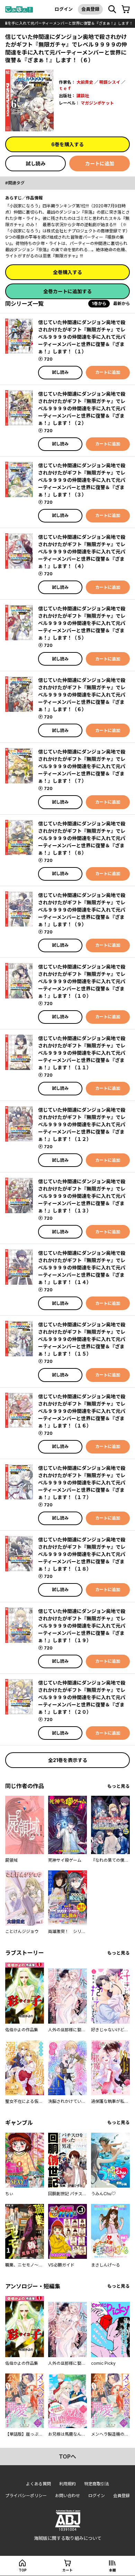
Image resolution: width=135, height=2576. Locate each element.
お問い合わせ (67, 2496)
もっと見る (119, 1786)
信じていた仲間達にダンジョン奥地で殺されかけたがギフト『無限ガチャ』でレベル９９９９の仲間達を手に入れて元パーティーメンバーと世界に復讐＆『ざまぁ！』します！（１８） (82, 1554)
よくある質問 (38, 2484)
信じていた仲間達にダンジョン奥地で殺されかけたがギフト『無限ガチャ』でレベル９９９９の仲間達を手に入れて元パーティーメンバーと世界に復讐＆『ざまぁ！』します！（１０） (82, 981)
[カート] (126, 9)
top (23, 2570)
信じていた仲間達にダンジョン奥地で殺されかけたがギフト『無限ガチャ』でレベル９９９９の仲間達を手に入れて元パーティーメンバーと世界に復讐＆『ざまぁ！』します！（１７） (82, 1483)
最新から (121, 303)
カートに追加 (100, 163)
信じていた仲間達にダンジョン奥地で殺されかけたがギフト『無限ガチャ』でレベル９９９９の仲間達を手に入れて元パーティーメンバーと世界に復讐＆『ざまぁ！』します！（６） (82, 695)
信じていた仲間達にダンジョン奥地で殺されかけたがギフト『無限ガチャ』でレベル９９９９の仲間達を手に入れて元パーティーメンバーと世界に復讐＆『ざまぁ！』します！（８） (82, 838)
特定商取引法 (97, 2484)
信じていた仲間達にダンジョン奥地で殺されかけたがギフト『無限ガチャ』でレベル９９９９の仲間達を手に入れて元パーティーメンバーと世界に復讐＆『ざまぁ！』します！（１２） (82, 1124)
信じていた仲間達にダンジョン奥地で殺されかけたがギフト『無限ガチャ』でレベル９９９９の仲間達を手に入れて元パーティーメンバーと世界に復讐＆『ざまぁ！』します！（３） (82, 480)
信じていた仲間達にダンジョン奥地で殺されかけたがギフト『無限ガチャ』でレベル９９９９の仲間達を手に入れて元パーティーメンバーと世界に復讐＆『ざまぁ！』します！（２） (82, 408)
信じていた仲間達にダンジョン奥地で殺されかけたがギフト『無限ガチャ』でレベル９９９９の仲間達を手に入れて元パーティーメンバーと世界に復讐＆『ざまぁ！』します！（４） (82, 552)
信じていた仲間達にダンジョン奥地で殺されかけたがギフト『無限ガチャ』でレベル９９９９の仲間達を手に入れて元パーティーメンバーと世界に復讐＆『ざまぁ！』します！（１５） (82, 1339)
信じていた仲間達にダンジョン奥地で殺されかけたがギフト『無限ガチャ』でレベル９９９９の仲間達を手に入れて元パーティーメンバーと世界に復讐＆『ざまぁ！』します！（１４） (82, 1268)
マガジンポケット (97, 103)
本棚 (112, 2570)
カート (67, 2570)
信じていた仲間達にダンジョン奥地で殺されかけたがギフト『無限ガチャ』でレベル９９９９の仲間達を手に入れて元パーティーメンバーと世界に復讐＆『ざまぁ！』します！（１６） (82, 1411)
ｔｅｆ (65, 88)
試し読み (36, 163)
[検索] (112, 9)
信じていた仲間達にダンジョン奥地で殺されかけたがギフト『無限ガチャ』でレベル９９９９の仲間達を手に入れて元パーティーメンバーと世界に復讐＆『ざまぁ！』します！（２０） (82, 1697)
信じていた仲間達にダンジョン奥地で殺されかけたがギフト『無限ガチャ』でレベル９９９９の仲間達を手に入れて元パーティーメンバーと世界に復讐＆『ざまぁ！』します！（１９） (82, 1626)
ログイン (64, 9)
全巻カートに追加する (67, 291)
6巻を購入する (67, 144)
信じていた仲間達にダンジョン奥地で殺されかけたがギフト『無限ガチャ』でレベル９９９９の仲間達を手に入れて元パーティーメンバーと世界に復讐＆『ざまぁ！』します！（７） (82, 766)
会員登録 (90, 9)
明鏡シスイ (110, 82)
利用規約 (67, 2484)
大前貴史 (85, 82)
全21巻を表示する (68, 1760)
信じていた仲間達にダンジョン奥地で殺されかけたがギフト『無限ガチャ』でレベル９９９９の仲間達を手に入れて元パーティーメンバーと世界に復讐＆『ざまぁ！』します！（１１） (82, 1053)
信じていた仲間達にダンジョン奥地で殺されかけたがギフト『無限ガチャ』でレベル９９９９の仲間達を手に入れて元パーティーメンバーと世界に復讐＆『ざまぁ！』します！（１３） (82, 1196)
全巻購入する (67, 272)
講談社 (83, 96)
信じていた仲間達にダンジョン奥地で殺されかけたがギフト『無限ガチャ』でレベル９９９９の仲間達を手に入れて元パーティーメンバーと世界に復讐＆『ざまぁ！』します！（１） (82, 337)
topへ (67, 2456)
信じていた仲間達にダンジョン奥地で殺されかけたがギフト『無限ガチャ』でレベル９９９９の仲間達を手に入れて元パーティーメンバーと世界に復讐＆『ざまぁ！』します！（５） (82, 623)
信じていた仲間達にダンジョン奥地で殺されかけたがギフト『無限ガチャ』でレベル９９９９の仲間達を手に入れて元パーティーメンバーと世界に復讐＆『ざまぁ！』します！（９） (82, 910)
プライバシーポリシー (26, 2496)
